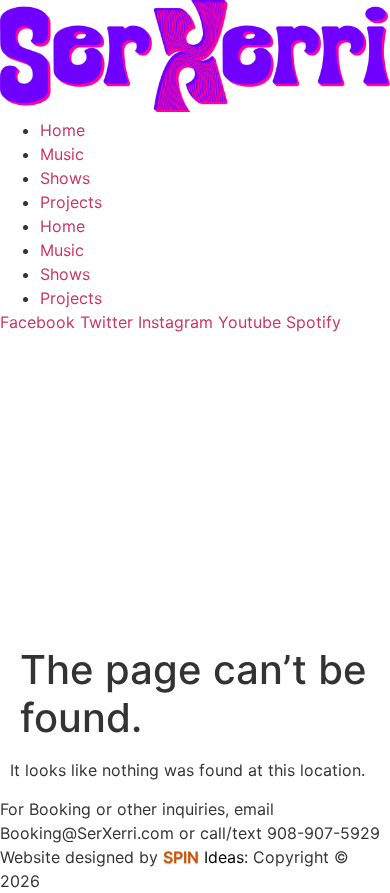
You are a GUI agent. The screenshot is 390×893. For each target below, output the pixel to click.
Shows (65, 178)
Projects (71, 202)
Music (62, 154)
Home (62, 130)
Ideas (203, 857)
